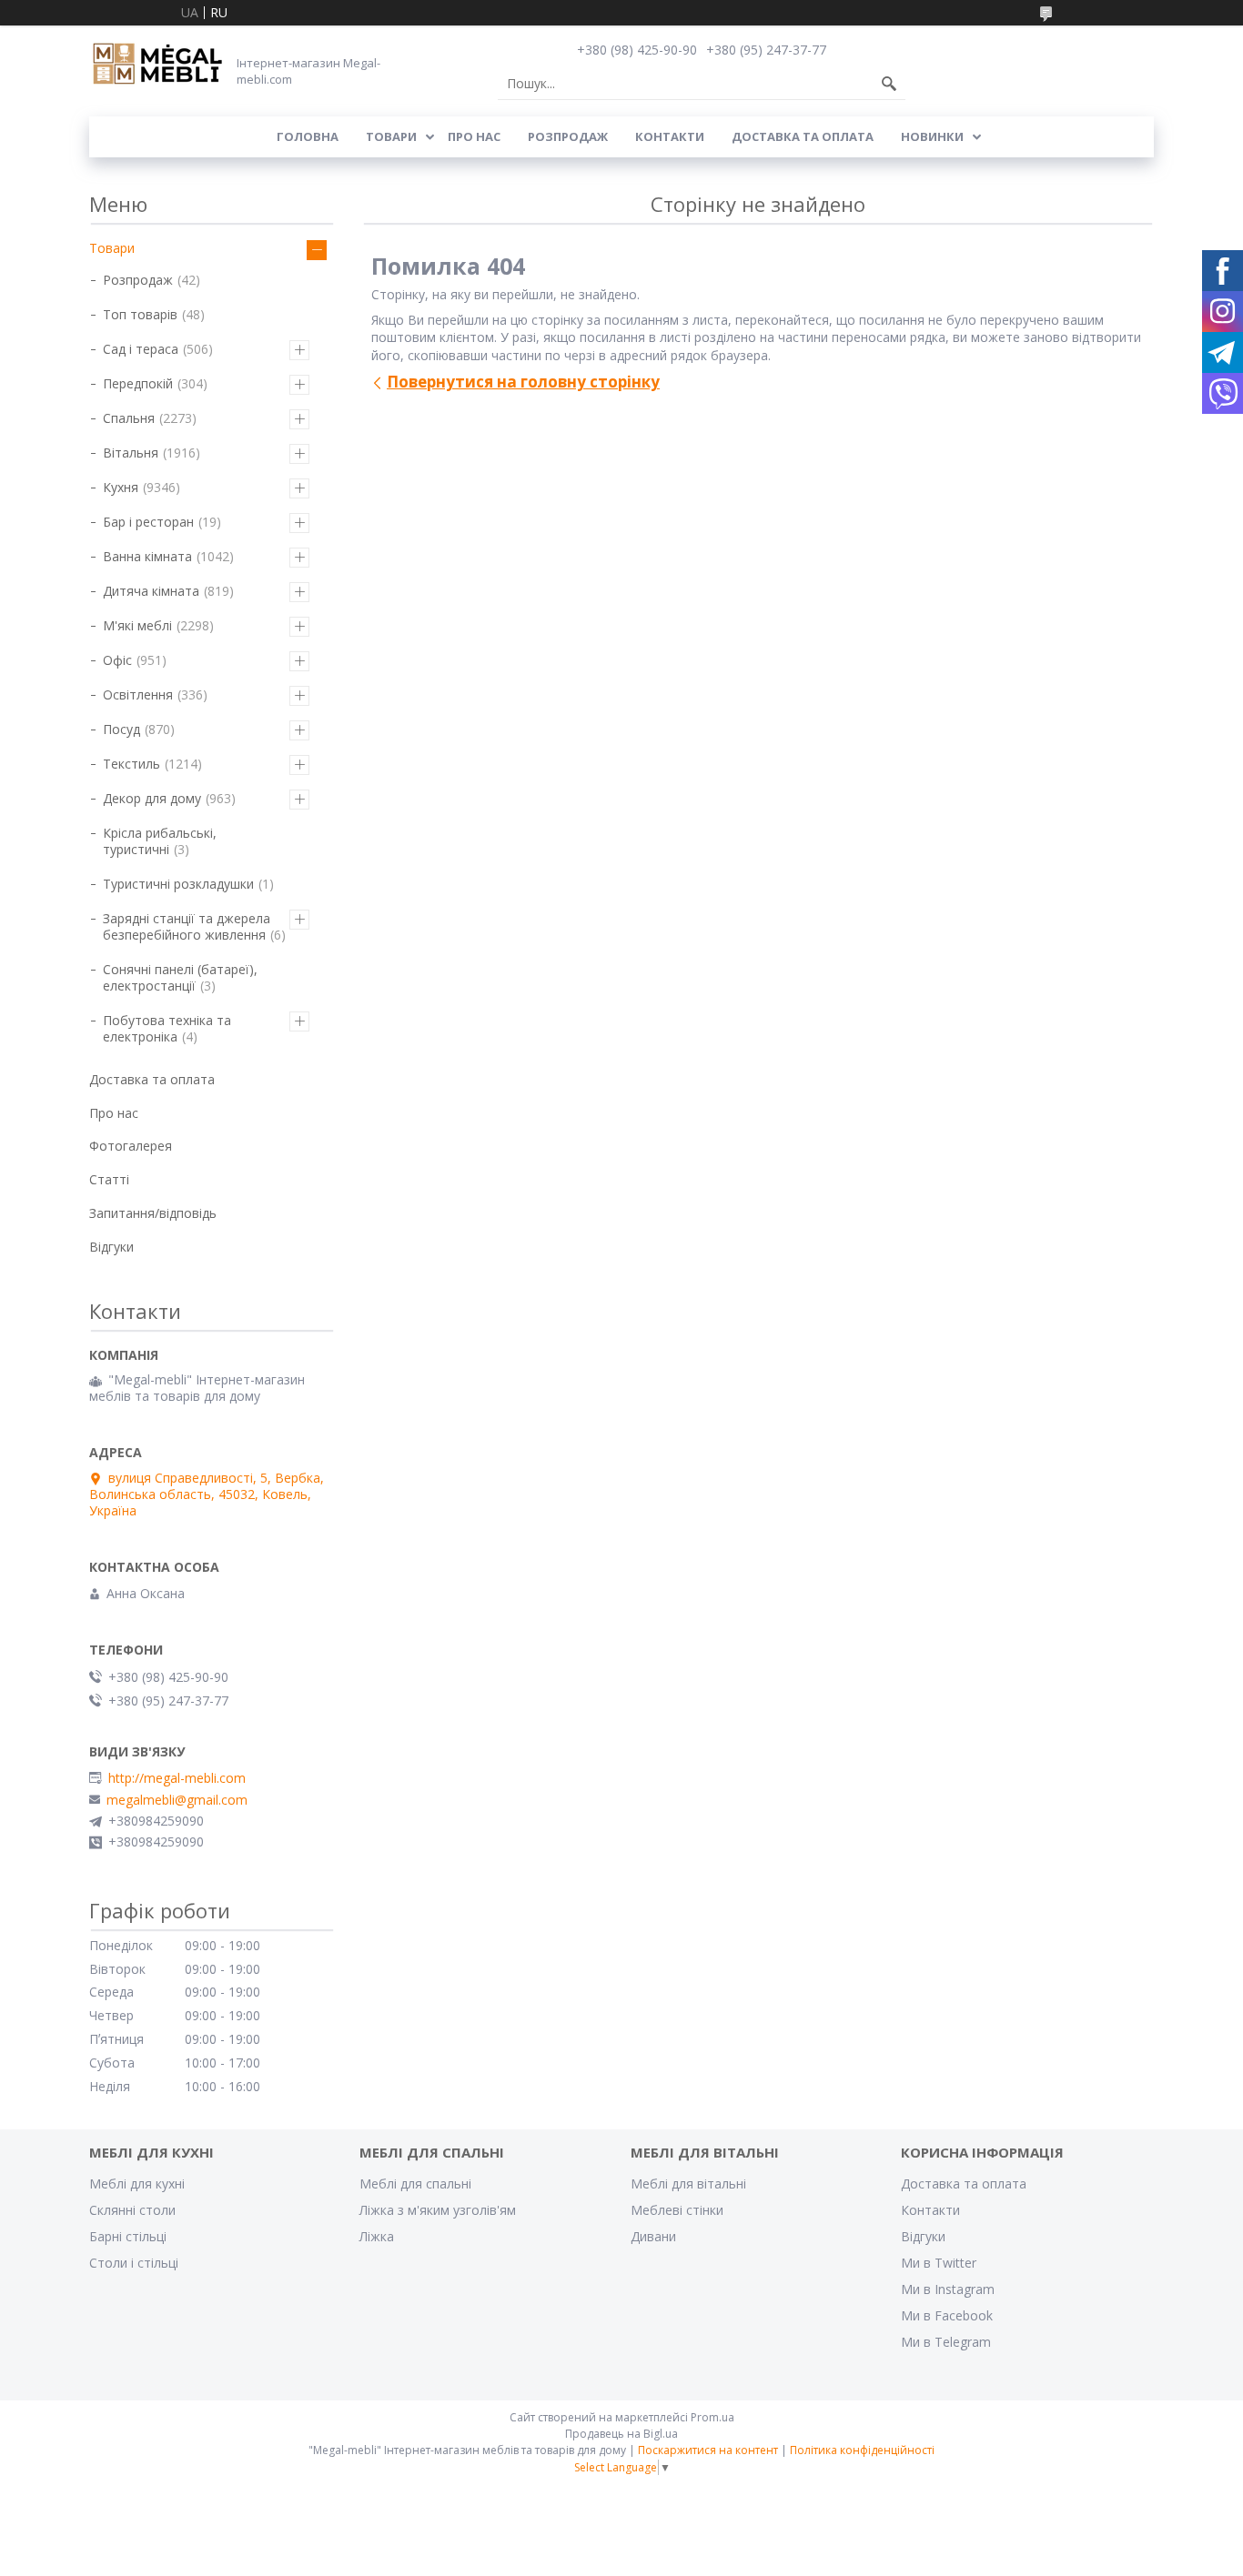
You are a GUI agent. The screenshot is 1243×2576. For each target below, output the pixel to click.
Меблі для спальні (415, 2184)
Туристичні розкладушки (178, 884)
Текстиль (131, 764)
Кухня (121, 487)
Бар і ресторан (148, 522)
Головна (308, 136)
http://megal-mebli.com (177, 1778)
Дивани (653, 2236)
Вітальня (131, 453)
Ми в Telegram (946, 2342)
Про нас (474, 136)
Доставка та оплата (803, 136)
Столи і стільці (134, 2263)
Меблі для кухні (137, 2184)
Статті (109, 1179)
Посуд (121, 729)
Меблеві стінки (677, 2210)
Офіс (117, 660)
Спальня (129, 418)
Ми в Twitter (939, 2263)
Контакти (670, 136)
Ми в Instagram (948, 2289)
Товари (391, 136)
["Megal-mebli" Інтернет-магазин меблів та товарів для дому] (157, 65)
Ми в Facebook (947, 2315)
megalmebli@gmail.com (177, 1800)
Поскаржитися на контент (708, 2450)
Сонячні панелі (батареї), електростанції (180, 977)
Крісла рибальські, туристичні (160, 841)
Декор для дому (152, 798)
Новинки (932, 136)
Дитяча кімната (151, 591)
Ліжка (377, 2236)
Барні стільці (128, 2236)
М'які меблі (137, 625)
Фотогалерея (131, 1146)
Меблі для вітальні (688, 2184)
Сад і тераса (141, 349)
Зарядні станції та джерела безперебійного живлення (187, 926)
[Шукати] (889, 84)
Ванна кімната (147, 556)
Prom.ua (712, 2417)
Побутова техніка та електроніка (167, 1028)
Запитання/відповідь (153, 1213)
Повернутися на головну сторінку (523, 382)
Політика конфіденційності (862, 2450)
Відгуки (111, 1247)
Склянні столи (132, 2210)
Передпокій (138, 383)
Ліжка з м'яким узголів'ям (438, 2210)
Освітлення (138, 694)
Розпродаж (568, 136)
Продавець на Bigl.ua (621, 2434)
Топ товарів (140, 314)
